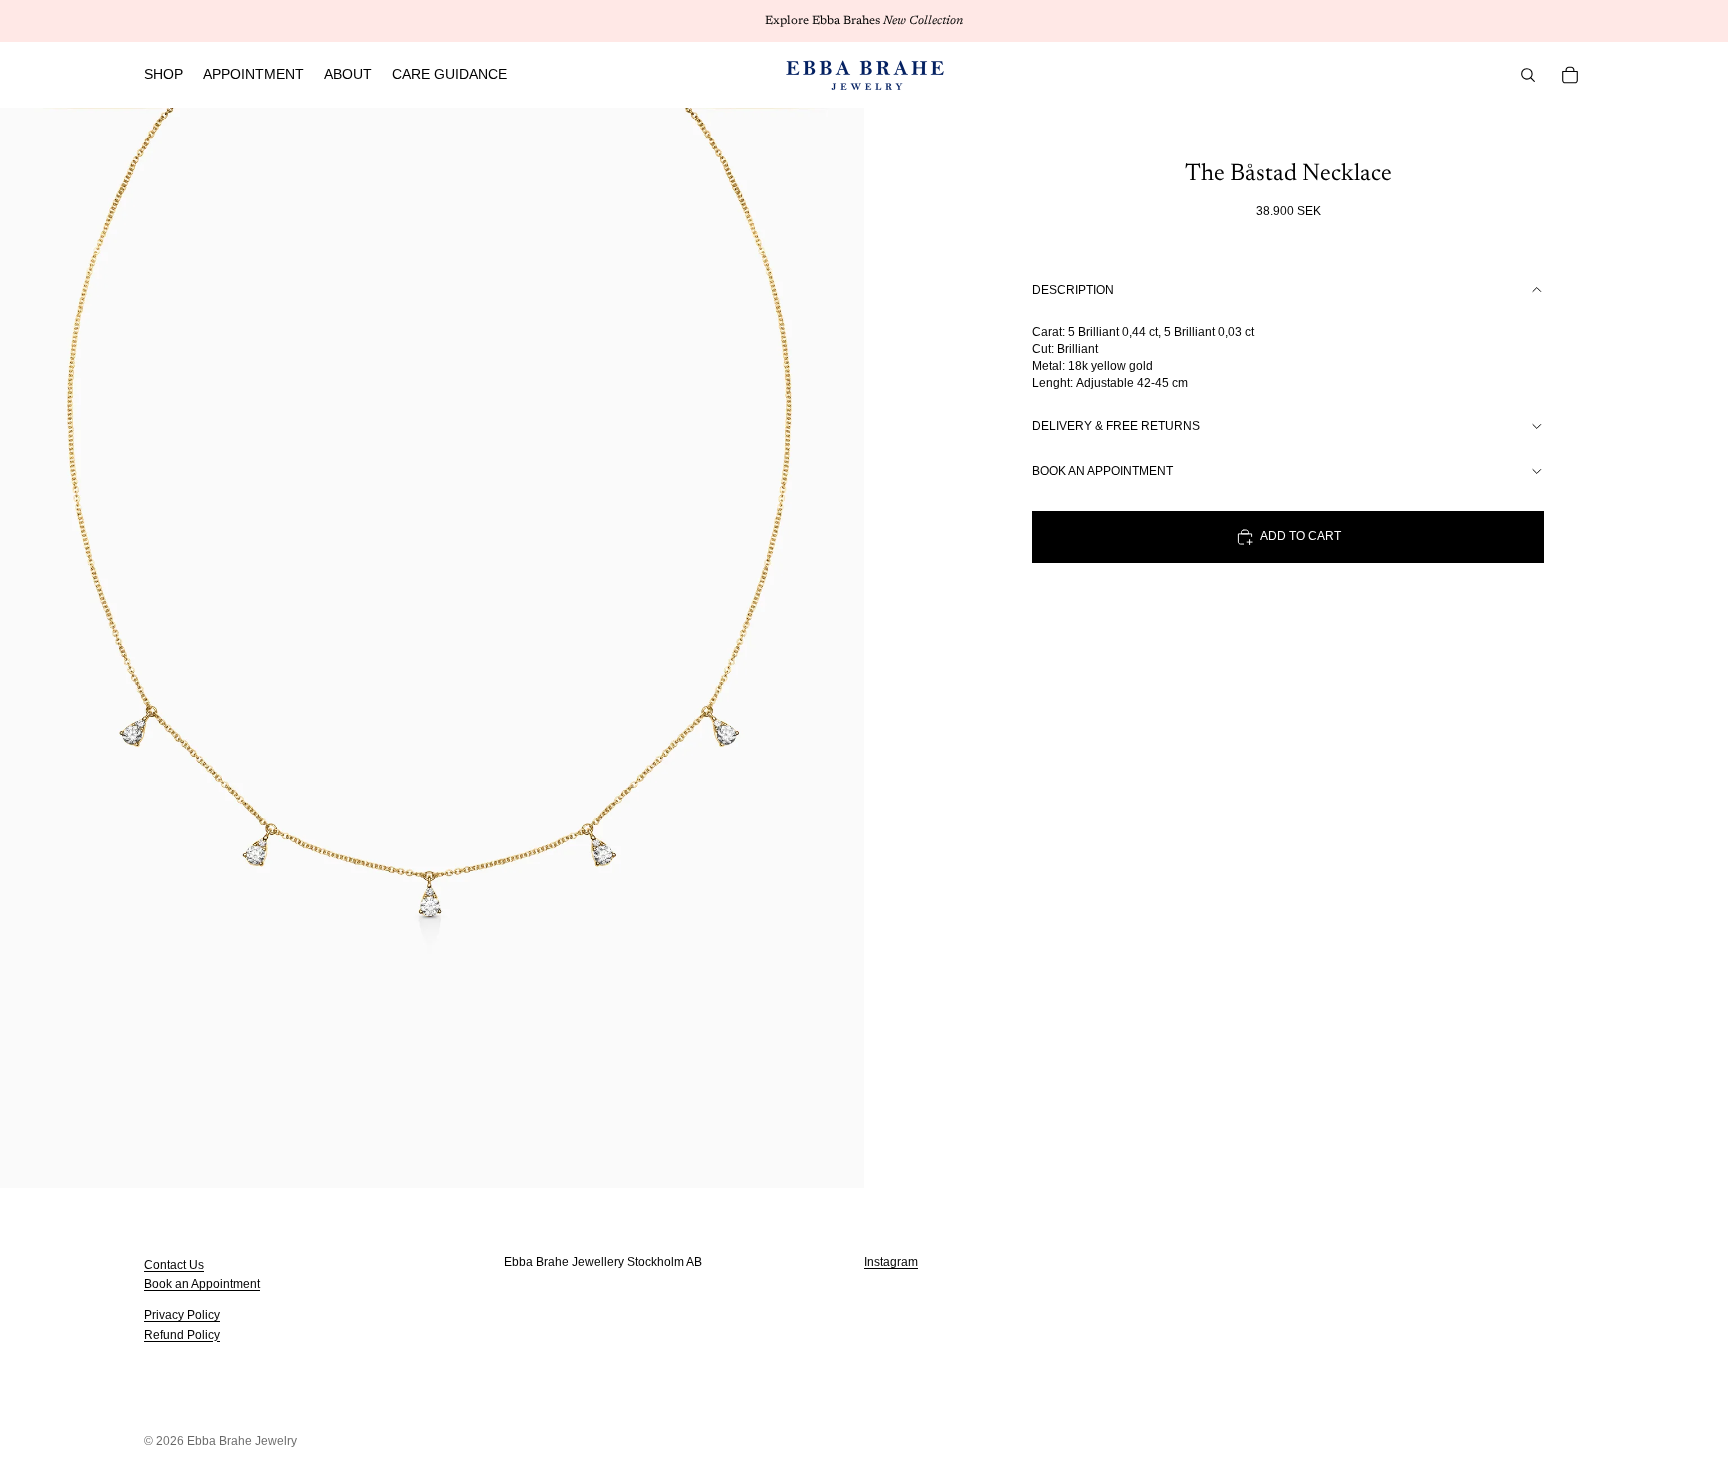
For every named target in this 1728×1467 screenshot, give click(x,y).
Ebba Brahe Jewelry (242, 1441)
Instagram (891, 1262)
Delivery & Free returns (1116, 426)
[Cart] (1570, 75)
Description (1073, 290)
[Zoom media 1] (432, 648)
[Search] (1528, 75)
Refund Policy (182, 1334)
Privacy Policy (182, 1315)
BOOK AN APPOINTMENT (1102, 471)
